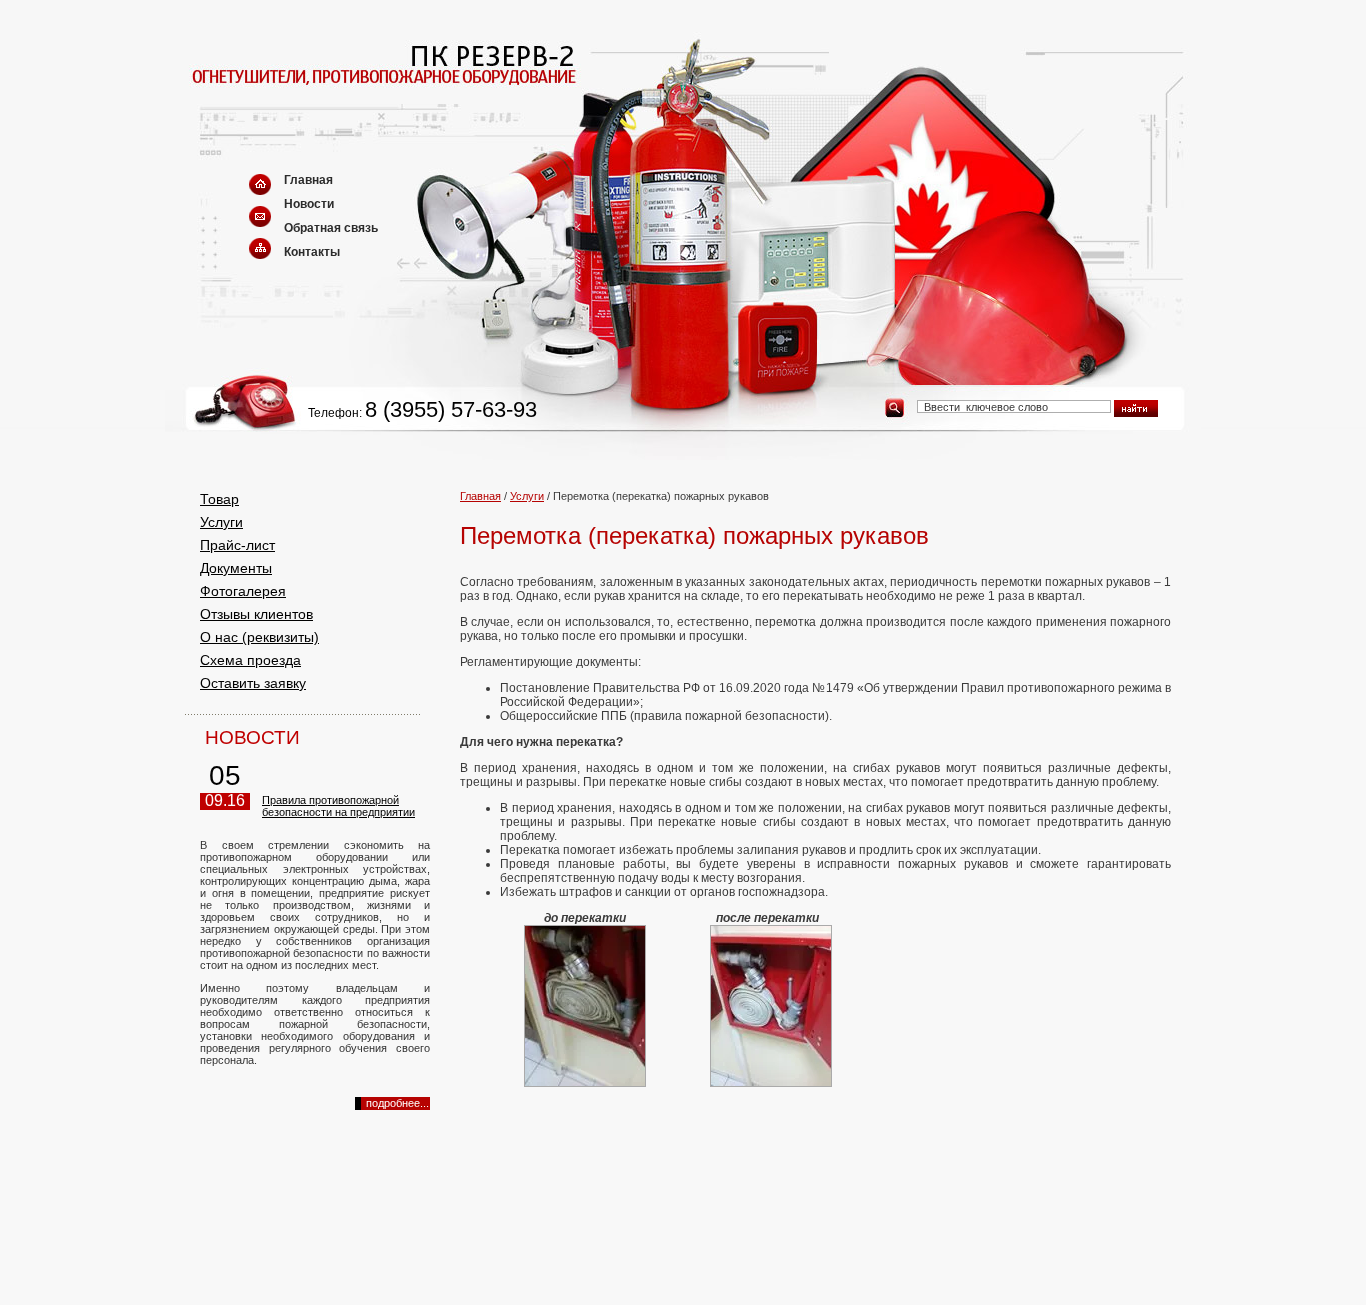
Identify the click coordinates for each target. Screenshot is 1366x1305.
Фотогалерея (243, 591)
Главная (308, 180)
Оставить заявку (253, 683)
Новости (309, 204)
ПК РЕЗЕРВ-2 (327, 92)
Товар (219, 499)
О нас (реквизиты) (259, 637)
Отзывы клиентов (256, 614)
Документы (236, 568)
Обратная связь (331, 228)
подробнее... (397, 1103)
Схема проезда (250, 660)
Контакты (312, 252)
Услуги (221, 522)
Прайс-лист (237, 545)
